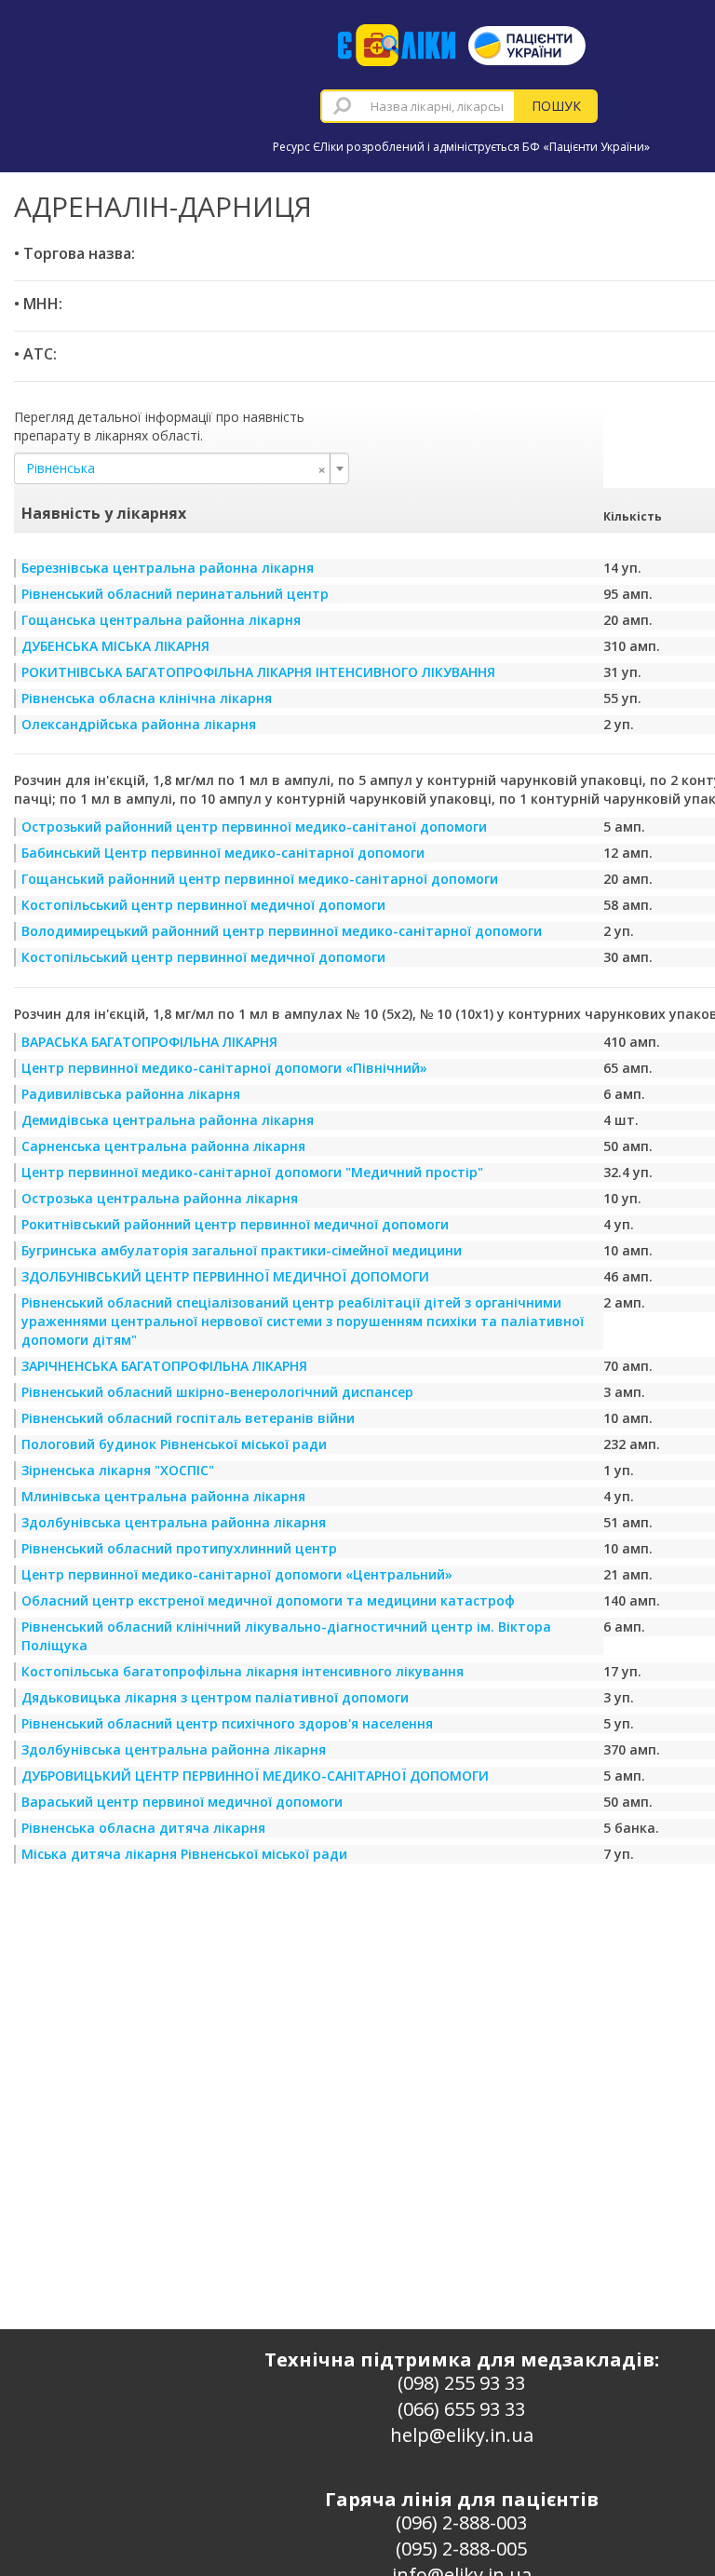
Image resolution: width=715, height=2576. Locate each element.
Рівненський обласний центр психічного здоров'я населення (227, 1723)
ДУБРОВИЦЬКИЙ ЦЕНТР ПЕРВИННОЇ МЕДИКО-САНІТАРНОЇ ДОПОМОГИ (255, 1776)
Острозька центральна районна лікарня (160, 1198)
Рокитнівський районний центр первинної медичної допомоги (235, 1224)
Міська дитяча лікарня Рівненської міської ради (184, 1854)
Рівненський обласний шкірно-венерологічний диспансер (217, 1392)
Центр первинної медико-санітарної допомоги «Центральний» (237, 1574)
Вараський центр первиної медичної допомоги (182, 1802)
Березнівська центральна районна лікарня (168, 568)
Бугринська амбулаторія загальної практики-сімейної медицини (242, 1250)
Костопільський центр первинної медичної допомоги (203, 905)
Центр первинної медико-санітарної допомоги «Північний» (224, 1068)
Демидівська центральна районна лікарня (168, 1120)
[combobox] (418, 106)
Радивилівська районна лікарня (131, 1094)
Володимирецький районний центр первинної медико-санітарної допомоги (282, 931)
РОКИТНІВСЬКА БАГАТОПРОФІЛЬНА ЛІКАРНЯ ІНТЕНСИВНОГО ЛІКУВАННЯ (258, 672)
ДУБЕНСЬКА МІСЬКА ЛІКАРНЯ (115, 646)
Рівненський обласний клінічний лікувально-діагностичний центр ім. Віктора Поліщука (286, 1636)
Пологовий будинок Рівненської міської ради (174, 1444)
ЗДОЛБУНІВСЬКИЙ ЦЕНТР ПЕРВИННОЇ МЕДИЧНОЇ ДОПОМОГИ (225, 1276)
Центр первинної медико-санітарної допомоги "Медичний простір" (252, 1172)
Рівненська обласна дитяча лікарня (143, 1828)
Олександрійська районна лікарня (139, 724)
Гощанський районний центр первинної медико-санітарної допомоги (260, 879)
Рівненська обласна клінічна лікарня (147, 698)
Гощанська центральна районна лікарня (161, 620)
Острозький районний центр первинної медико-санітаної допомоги (254, 827)
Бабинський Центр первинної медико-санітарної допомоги (223, 853)
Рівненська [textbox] (176, 468)
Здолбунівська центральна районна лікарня (174, 1522)
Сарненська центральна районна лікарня (163, 1146)
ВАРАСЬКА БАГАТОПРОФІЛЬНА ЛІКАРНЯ (149, 1042)
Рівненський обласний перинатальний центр (175, 594)
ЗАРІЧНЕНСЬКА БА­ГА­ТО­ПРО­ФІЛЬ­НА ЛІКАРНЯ (164, 1366)
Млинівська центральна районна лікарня (163, 1496)
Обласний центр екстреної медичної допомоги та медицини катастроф (268, 1600)
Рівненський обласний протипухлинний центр (179, 1548)
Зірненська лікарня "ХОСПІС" (118, 1470)
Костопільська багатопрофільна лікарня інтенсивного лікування (243, 1671)
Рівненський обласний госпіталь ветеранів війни (188, 1418)
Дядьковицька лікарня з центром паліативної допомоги (215, 1697)
